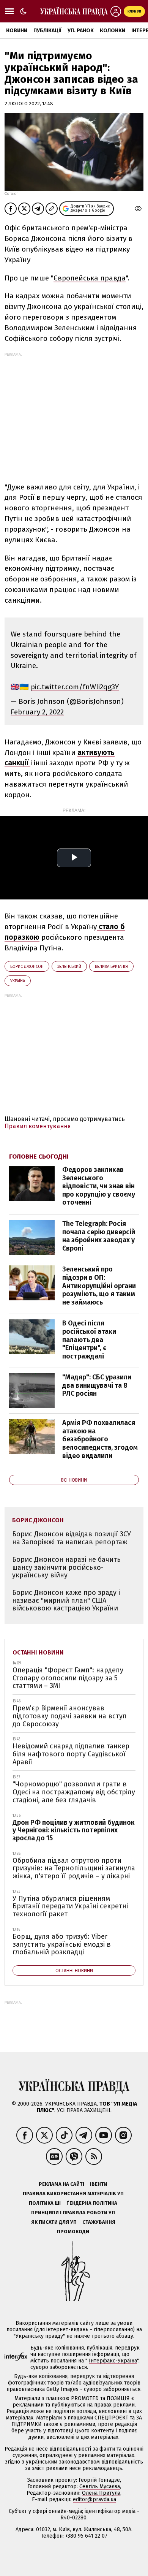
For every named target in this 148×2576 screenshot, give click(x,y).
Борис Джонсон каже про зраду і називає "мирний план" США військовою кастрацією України (66, 1600)
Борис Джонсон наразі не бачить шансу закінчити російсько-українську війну (66, 1567)
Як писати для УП (54, 2222)
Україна (18, 981)
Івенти (99, 2184)
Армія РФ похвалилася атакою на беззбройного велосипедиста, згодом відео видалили (100, 1439)
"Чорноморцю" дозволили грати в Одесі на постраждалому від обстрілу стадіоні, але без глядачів (74, 1792)
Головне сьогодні (39, 1157)
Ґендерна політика (92, 2203)
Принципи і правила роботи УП (73, 2213)
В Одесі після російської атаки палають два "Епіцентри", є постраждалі (89, 1339)
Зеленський (69, 967)
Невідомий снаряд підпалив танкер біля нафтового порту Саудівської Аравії (71, 1754)
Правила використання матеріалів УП (73, 2194)
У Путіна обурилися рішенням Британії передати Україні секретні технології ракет (70, 1906)
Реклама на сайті (61, 2184)
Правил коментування (38, 1126)
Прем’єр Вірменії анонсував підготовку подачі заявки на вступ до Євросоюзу (70, 1716)
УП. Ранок (81, 31)
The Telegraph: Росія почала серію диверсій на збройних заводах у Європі (99, 1236)
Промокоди (73, 2232)
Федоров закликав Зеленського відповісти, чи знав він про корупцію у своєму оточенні (99, 1186)
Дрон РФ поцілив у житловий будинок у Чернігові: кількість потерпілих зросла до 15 (74, 1830)
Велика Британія (111, 967)
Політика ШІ (45, 2203)
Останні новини (38, 1652)
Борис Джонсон (27, 967)
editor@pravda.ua (94, 2499)
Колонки (113, 31)
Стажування (99, 2222)
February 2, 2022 (37, 712)
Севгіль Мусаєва (100, 2487)
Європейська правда (90, 278)
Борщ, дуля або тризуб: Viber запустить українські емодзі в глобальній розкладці (62, 1944)
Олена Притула (101, 2493)
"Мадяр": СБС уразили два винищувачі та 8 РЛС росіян (97, 1385)
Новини (17, 31)
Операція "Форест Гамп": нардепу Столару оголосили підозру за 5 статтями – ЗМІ (68, 1678)
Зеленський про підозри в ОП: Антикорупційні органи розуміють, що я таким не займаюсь (99, 1286)
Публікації (47, 31)
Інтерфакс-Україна (113, 2361)
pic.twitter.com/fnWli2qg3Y (75, 687)
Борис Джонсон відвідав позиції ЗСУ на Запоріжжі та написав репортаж (72, 1538)
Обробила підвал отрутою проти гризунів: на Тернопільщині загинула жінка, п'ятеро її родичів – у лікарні (74, 1868)
